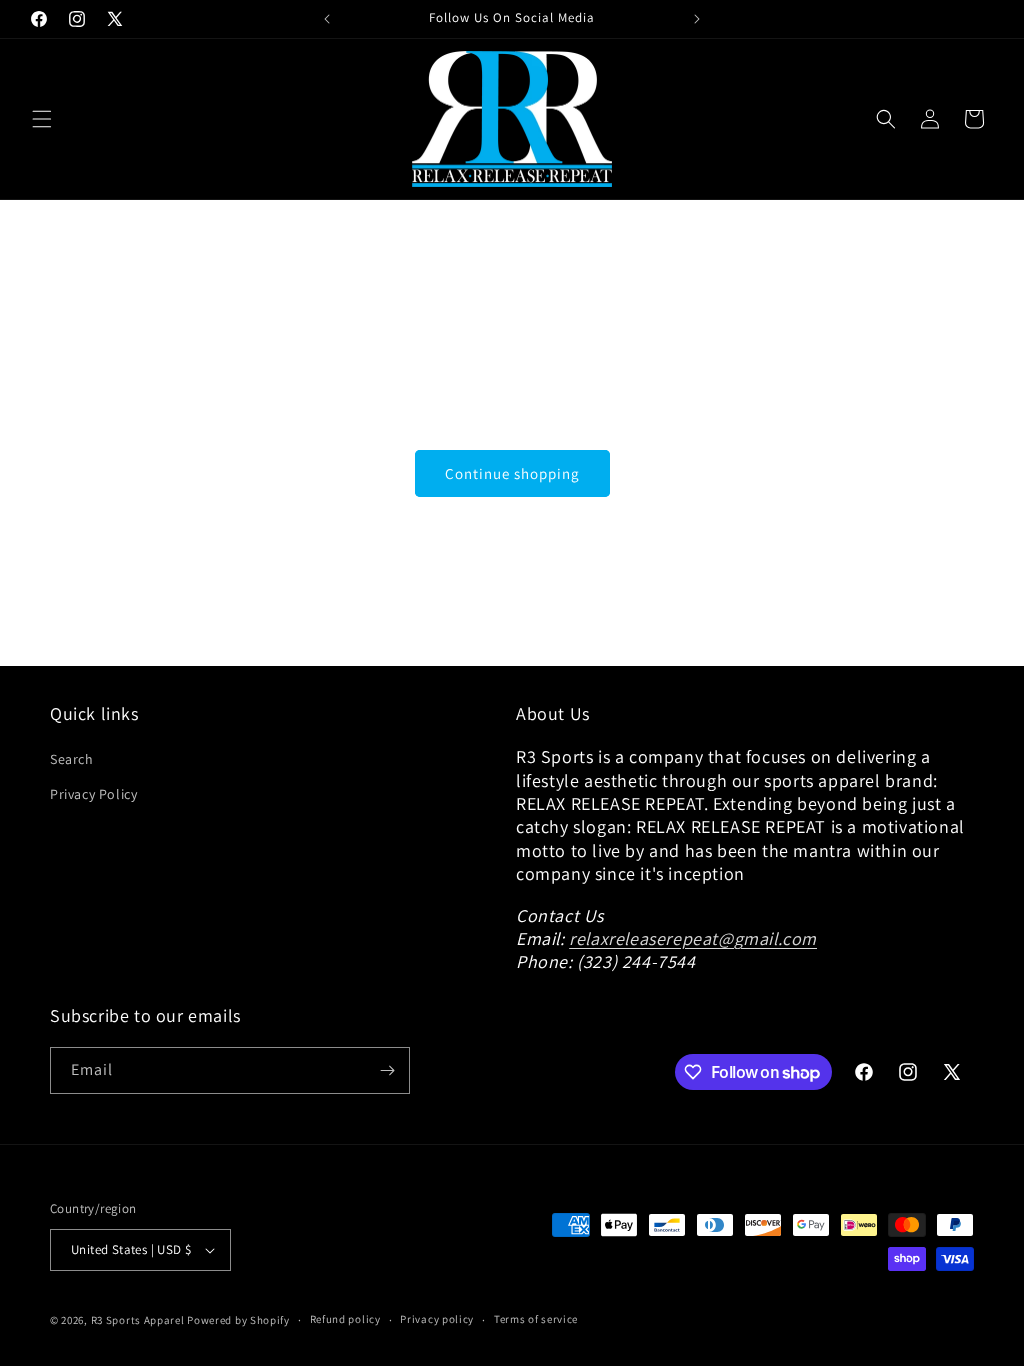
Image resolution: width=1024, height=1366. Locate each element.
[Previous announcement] (327, 19)
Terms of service (536, 1319)
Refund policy (345, 1319)
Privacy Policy (93, 794)
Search (72, 759)
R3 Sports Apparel (138, 1320)
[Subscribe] (387, 1070)
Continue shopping (512, 473)
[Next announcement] (697, 19)
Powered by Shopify (238, 1320)
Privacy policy (437, 1319)
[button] (42, 119)
